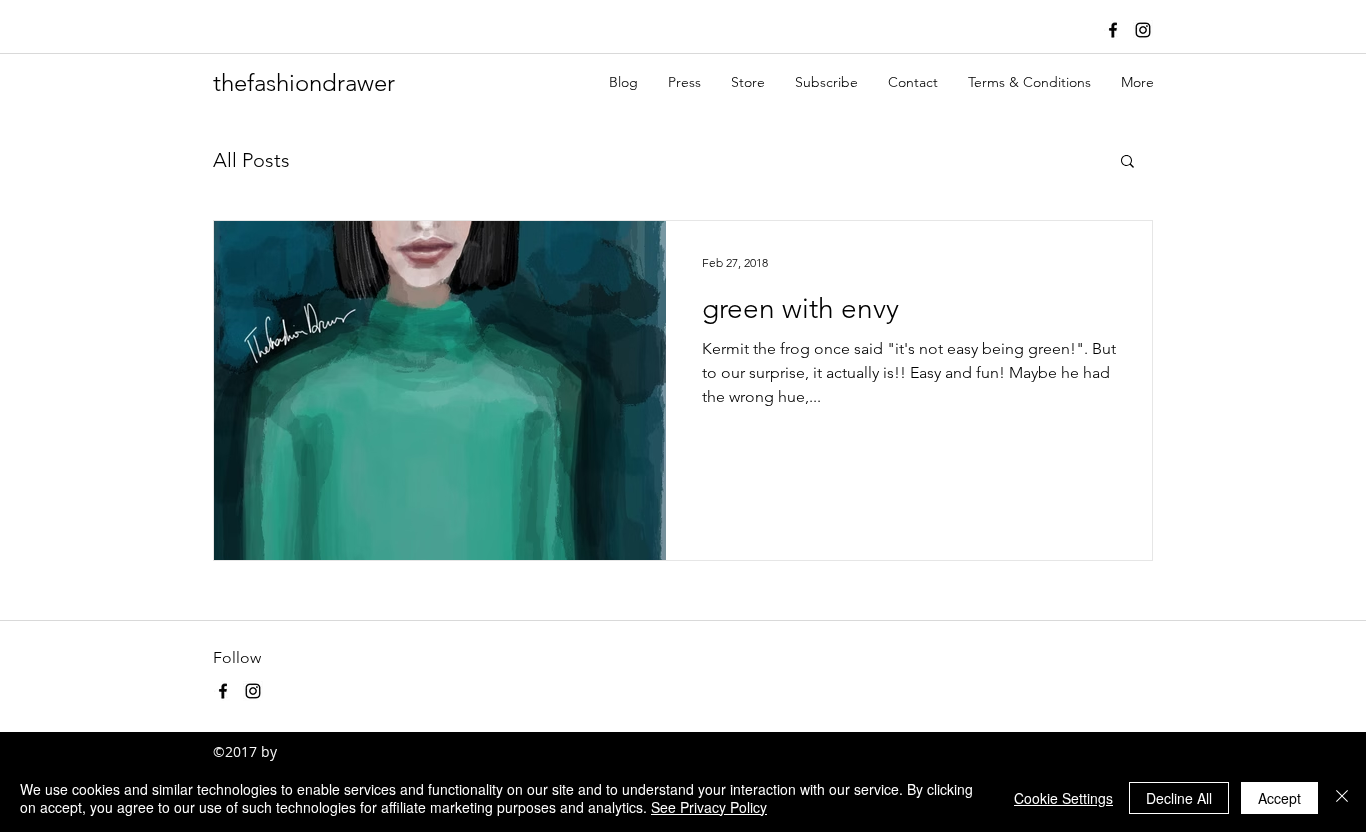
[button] (1127, 162)
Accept (1279, 798)
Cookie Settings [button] (1063, 798)
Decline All (1179, 798)
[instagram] (1143, 30)
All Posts (251, 160)
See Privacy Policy (709, 807)
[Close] (1342, 798)
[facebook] (1113, 30)
